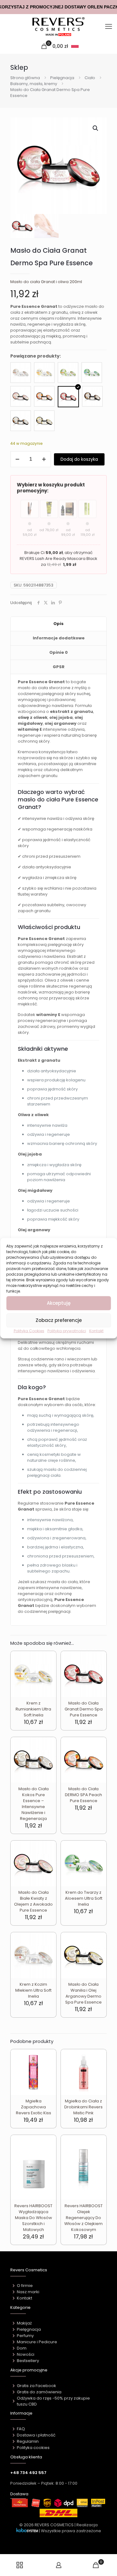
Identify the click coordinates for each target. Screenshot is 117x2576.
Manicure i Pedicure (37, 2342)
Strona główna (25, 78)
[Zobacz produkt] (49, 1667)
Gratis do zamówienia (39, 2392)
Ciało (90, 78)
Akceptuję (59, 1303)
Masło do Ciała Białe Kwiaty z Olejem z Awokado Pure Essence (33, 1901)
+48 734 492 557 (28, 2473)
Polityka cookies (33, 2448)
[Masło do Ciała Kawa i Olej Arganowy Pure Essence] (92, 396)
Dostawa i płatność (36, 2435)
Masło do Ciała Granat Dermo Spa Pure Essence (84, 1709)
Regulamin (28, 2441)
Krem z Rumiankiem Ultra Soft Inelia (33, 1709)
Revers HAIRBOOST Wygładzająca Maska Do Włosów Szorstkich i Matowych (33, 2218)
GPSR (59, 667)
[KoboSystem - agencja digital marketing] (27, 2531)
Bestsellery (28, 2361)
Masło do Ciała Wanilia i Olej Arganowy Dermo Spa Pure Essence (83, 1993)
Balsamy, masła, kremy (34, 84)
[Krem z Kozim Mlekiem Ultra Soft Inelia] (21, 373)
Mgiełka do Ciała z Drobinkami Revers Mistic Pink (83, 2107)
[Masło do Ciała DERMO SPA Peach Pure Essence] (44, 396)
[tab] (58, 624)
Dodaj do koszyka (79, 459)
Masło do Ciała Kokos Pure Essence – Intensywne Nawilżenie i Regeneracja (34, 1804)
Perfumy (25, 2336)
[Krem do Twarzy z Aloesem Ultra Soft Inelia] (92, 373)
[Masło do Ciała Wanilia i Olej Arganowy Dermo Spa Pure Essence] (44, 421)
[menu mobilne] (109, 27)
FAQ (21, 2429)
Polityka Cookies (29, 1331)
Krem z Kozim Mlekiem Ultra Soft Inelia (33, 1990)
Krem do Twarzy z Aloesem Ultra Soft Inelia (84, 1898)
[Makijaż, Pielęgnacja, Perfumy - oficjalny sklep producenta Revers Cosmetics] (58, 27)
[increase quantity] (44, 459)
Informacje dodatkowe (59, 638)
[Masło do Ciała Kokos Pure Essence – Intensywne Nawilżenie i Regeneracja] (21, 421)
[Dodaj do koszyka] (49, 1658)
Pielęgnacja (62, 78)
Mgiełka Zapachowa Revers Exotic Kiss (34, 2107)
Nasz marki (28, 2292)
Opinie (58, 652)
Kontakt (96, 1331)
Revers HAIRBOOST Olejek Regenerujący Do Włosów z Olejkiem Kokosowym (83, 2218)
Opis (58, 624)
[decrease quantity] (17, 459)
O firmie (25, 2286)
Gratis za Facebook (37, 2386)
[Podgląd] (49, 1676)
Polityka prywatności (67, 1331)
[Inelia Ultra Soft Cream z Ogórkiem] (68, 373)
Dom (22, 2348)
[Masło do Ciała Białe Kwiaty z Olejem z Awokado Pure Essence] (21, 396)
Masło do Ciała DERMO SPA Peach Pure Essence (83, 1795)
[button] (96, 128)
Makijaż (24, 2323)
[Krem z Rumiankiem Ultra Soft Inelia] (44, 373)
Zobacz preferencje (59, 1320)
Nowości (26, 2354)
